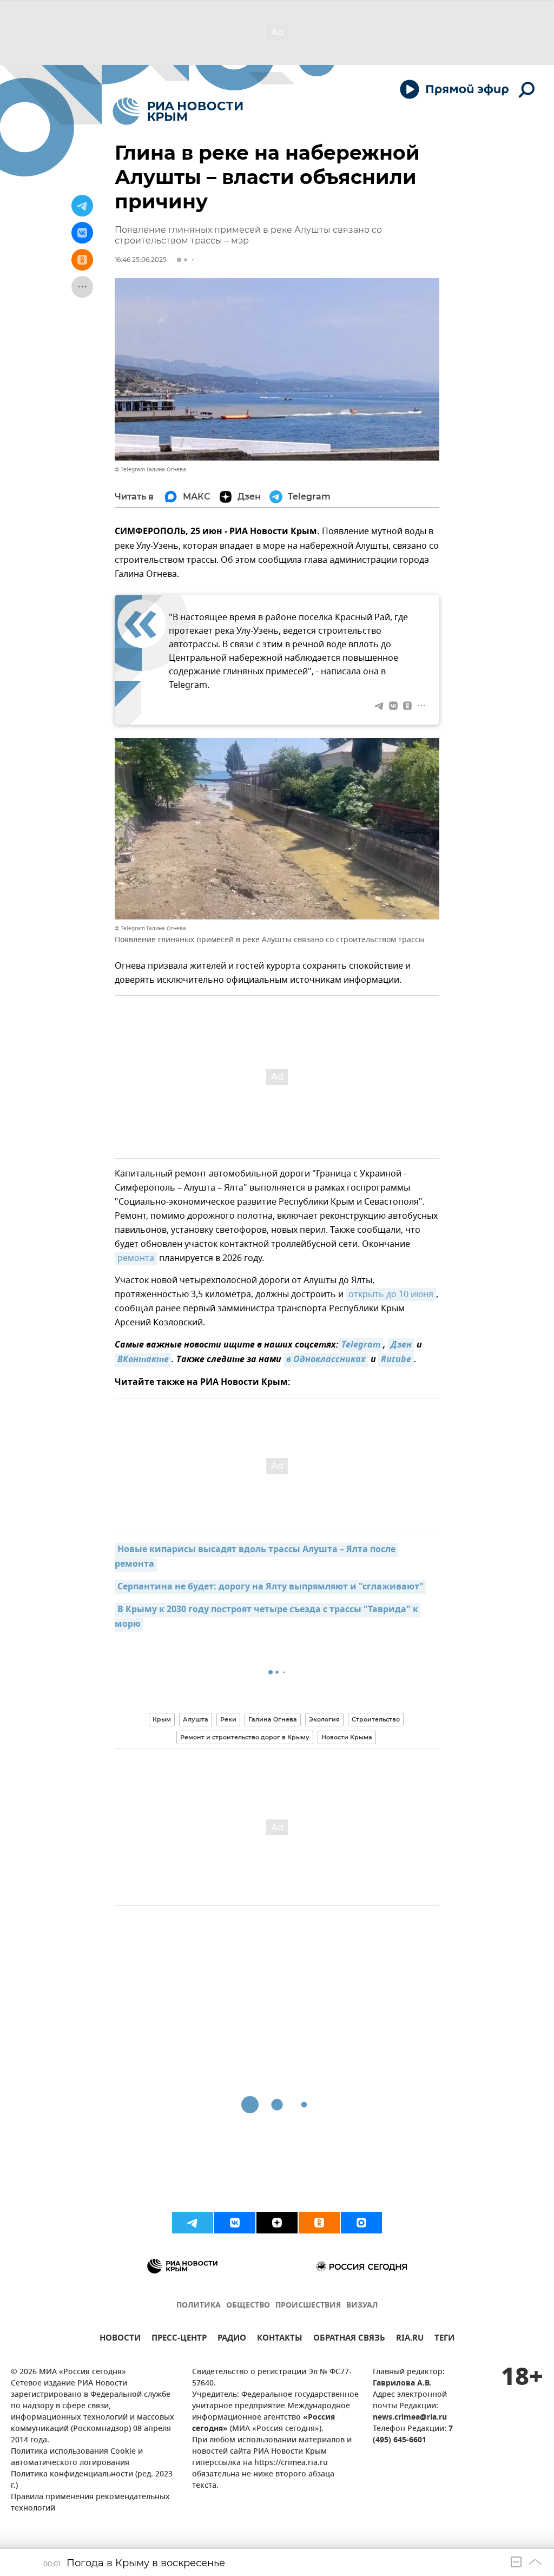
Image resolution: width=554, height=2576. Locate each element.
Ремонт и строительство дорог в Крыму (245, 1737)
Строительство (376, 1719)
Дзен (401, 1345)
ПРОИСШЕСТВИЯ (308, 2306)
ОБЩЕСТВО (248, 2306)
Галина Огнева (273, 1719)
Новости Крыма (347, 1737)
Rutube (396, 1360)
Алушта (196, 1719)
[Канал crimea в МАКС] (361, 2223)
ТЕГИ (444, 2339)
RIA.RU (410, 2339)
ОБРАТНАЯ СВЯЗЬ (349, 2339)
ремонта (136, 1258)
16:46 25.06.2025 (141, 259)
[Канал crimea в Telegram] (193, 2223)
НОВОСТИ (120, 2339)
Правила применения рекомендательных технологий (90, 2503)
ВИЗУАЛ (362, 2306)
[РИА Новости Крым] (178, 111)
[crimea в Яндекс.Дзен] (277, 2223)
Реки (228, 1719)
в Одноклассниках (326, 1360)
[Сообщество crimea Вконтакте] (235, 2223)
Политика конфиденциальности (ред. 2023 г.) (92, 2480)
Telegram (361, 1345)
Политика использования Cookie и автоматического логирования (77, 2457)
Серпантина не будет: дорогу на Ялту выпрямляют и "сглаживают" (271, 1587)
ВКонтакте (143, 1360)
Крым (162, 1719)
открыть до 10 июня (391, 1294)
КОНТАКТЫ (280, 2339)
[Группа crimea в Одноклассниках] (319, 2223)
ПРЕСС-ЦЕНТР (179, 2339)
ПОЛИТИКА (199, 2306)
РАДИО (232, 2339)
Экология (324, 1719)
